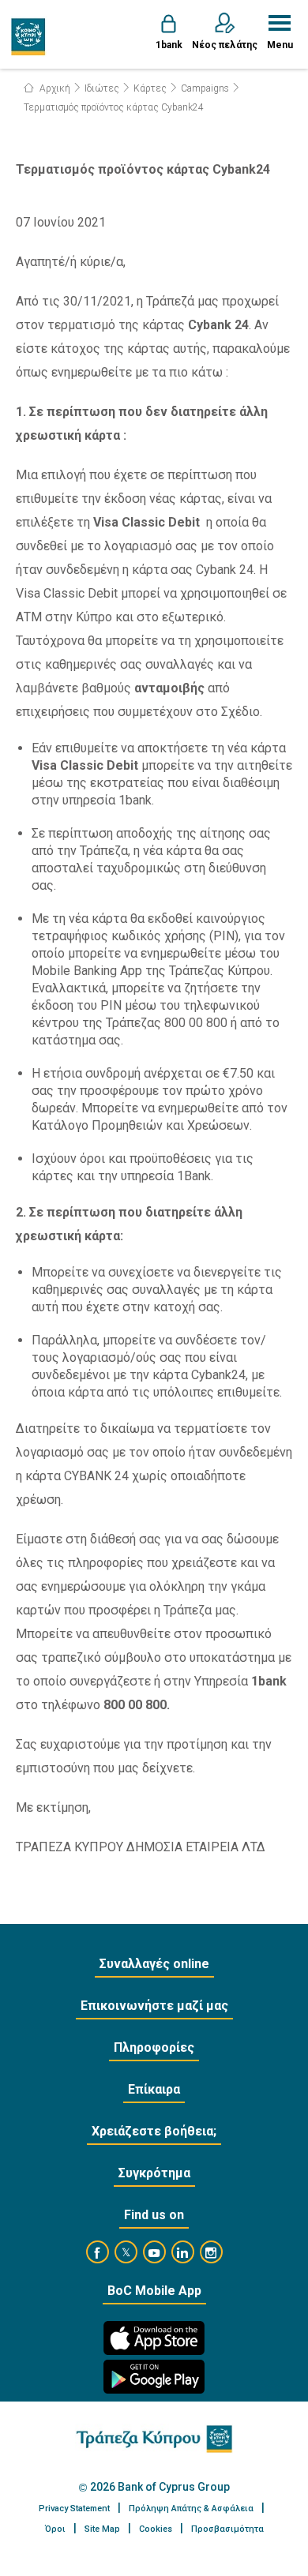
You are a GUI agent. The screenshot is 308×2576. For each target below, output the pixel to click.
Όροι (55, 2529)
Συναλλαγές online (154, 1964)
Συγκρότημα (154, 2173)
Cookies (156, 2529)
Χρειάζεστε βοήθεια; (154, 2131)
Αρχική (54, 88)
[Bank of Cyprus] (29, 36)
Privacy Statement (74, 2509)
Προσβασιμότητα (227, 2529)
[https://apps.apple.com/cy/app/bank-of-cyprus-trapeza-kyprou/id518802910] (154, 2338)
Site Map (102, 2529)
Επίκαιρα (154, 2089)
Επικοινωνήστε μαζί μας (154, 2006)
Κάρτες (150, 88)
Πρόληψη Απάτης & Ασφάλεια (191, 2509)
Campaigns (205, 88)
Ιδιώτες (102, 88)
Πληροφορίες (154, 2047)
